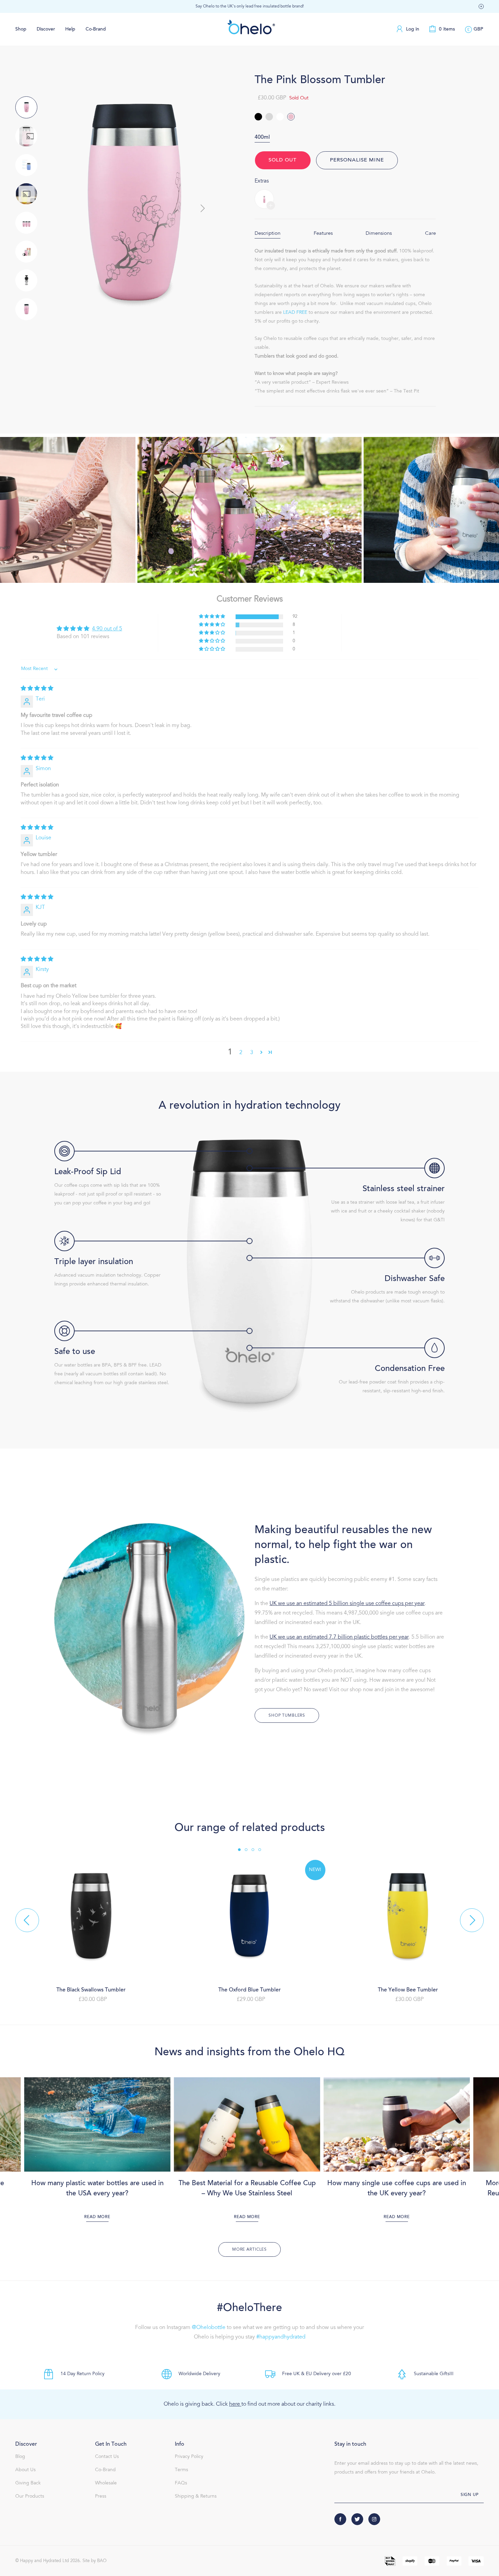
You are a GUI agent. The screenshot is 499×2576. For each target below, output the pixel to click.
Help (70, 30)
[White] (280, 117)
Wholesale (106, 2483)
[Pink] (291, 117)
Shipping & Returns (196, 2497)
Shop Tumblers (287, 1716)
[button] (481, 7)
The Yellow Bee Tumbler (408, 1990)
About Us (25, 2470)
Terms (181, 2470)
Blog (20, 2457)
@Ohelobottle (209, 2328)
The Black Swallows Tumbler (91, 1990)
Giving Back (28, 2483)
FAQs (181, 2483)
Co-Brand (96, 30)
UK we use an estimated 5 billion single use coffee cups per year (347, 1604)
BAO (102, 2561)
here (235, 2404)
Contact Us (107, 2457)
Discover (46, 30)
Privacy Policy (189, 2457)
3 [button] (252, 1053)
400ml (262, 137)
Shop (21, 30)
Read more (97, 2217)
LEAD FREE (295, 313)
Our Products (30, 2497)
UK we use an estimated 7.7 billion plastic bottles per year (339, 1637)
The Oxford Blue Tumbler (249, 1990)
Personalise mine (357, 160)
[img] (37, 689)
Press (101, 2497)
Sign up (470, 2495)
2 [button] (241, 1053)
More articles (249, 2250)
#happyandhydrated (281, 2337)
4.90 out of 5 (107, 629)
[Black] (258, 117)
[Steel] (269, 117)
